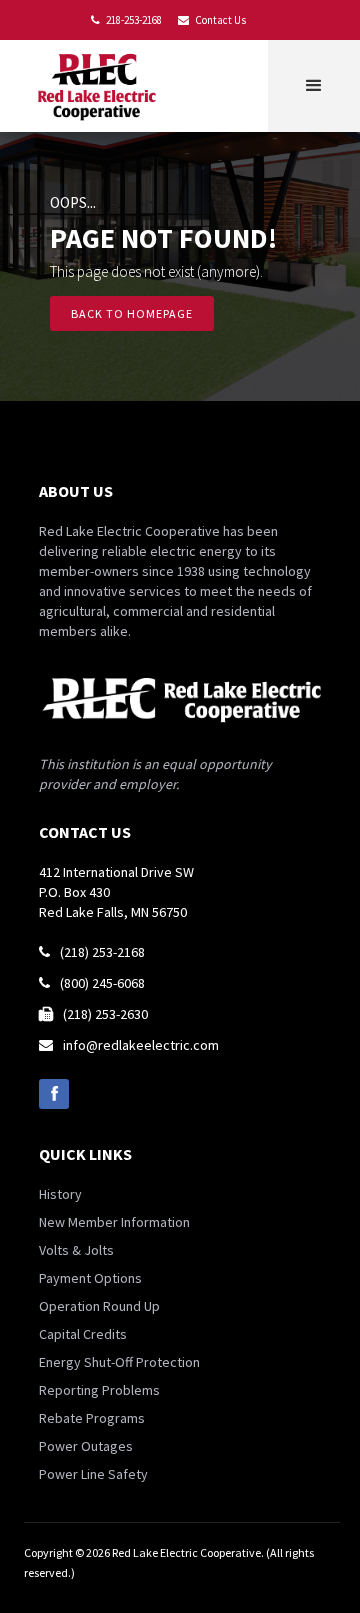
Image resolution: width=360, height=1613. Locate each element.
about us (76, 491)
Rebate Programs (92, 1418)
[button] (314, 86)
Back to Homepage (132, 313)
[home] (101, 86)
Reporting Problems (99, 1390)
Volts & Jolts (76, 1250)
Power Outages (86, 1446)
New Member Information (114, 1222)
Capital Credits (83, 1334)
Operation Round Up (99, 1306)
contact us (85, 832)
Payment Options (90, 1278)
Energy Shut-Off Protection (119, 1362)
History (60, 1194)
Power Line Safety (93, 1474)
